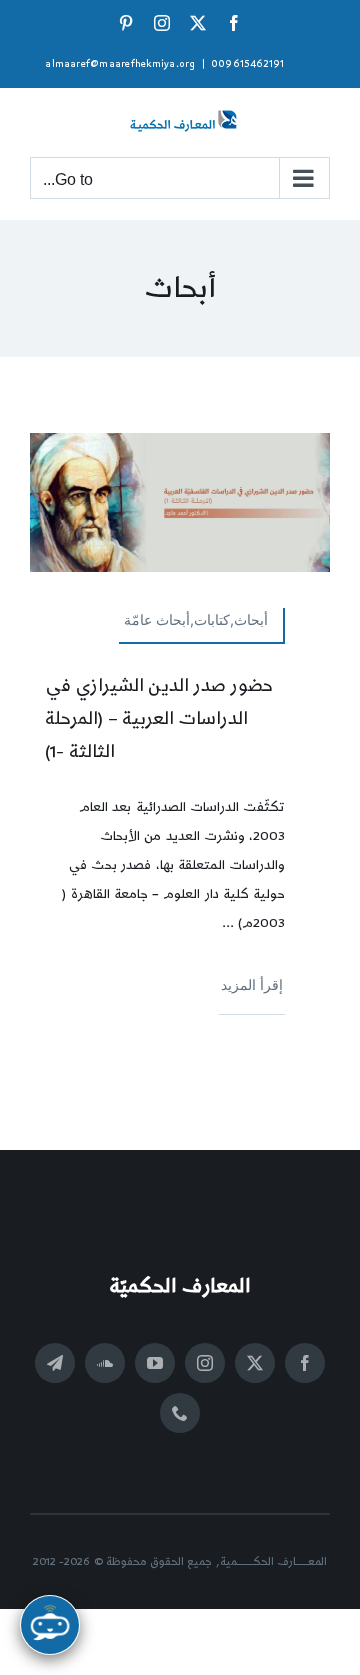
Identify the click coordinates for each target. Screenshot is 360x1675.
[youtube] (155, 1363)
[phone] (180, 1413)
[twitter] (255, 1363)
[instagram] (205, 1363)
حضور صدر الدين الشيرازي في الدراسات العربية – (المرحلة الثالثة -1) (159, 718)
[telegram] (55, 1363)
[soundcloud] (105, 1363)
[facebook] (305, 1363)
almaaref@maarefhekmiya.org (120, 64)
